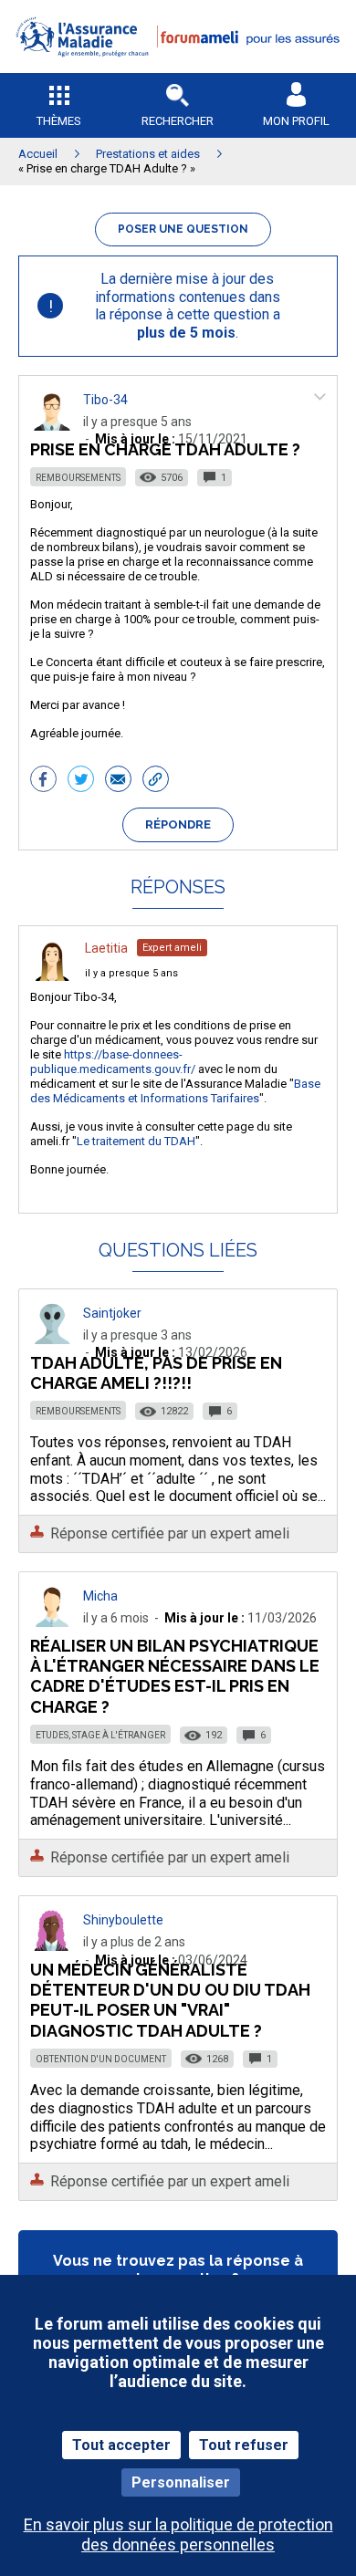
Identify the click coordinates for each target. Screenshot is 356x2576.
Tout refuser (244, 2445)
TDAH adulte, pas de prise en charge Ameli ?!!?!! (156, 1373)
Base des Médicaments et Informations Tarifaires (175, 1091)
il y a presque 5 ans (131, 973)
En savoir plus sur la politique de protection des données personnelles (178, 2534)
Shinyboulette (123, 1920)
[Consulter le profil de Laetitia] (52, 976)
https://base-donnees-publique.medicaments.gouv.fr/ (113, 1062)
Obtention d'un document (101, 2059)
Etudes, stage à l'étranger (100, 1735)
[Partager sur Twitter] (81, 781)
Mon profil (296, 121)
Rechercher (178, 121)
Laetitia (106, 948)
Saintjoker (112, 1313)
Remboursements (78, 478)
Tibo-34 (105, 400)
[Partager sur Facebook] (43, 781)
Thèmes (59, 121)
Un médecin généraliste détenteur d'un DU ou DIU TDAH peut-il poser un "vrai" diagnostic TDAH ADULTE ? (170, 2000)
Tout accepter (121, 2445)
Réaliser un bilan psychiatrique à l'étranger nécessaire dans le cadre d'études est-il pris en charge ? (175, 1676)
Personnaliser (181, 2482)
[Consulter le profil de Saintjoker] (52, 1339)
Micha (100, 1596)
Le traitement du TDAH (136, 1141)
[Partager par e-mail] (118, 781)
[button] (178, 69)
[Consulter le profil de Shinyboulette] (52, 1946)
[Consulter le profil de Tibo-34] (52, 426)
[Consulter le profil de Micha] (52, 1622)
